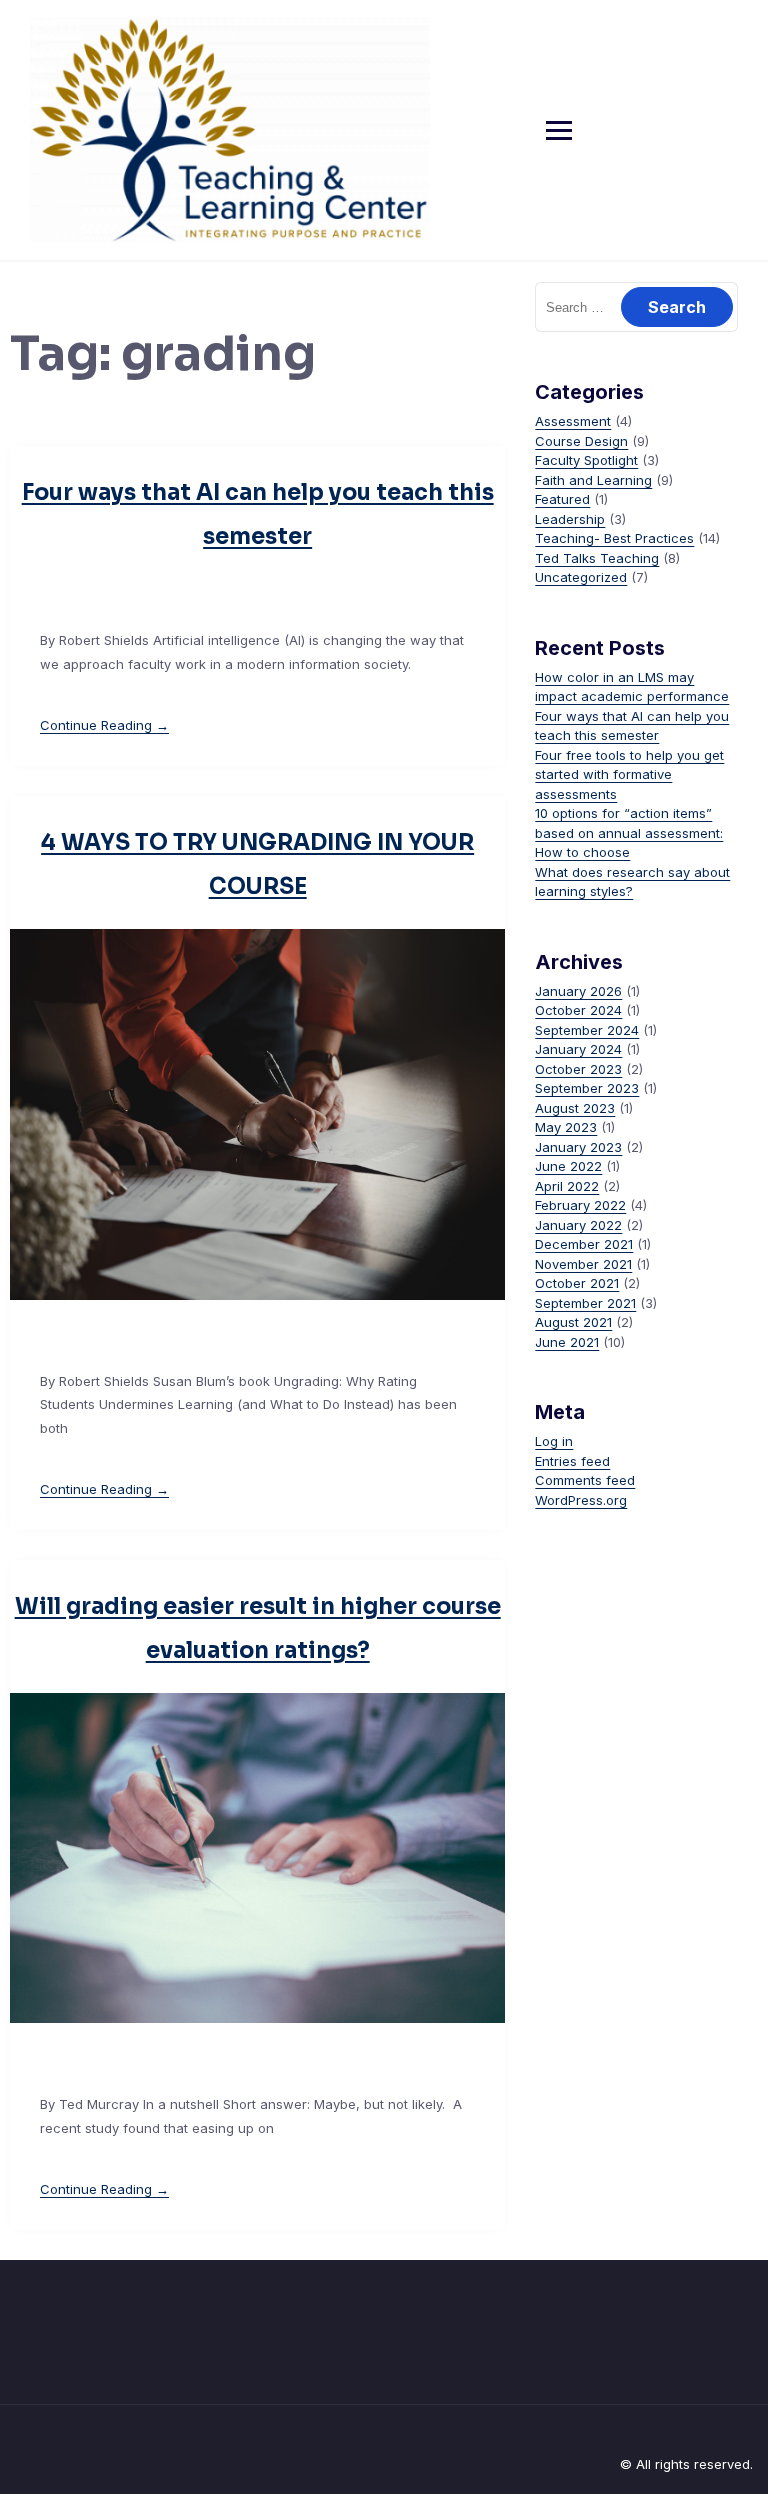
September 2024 (587, 1030)
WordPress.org (581, 1500)
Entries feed (572, 1461)
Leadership (570, 519)
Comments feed (585, 1480)
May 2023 (566, 1127)
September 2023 (587, 1088)
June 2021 (567, 1342)
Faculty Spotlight (586, 460)
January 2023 (578, 1147)
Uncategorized (581, 577)
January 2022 (578, 1225)
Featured (562, 499)
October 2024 (578, 1010)
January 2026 (578, 991)
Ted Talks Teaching (597, 558)
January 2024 (578, 1049)
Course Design (581, 441)
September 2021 (585, 1303)
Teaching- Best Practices (614, 538)
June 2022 (568, 1166)
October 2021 (577, 1283)
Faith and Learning (593, 480)
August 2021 (573, 1322)
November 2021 (583, 1264)
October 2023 (578, 1069)
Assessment (573, 421)
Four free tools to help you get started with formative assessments (629, 774)
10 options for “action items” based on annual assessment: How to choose (629, 832)
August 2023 (575, 1108)
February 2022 (580, 1205)
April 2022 (567, 1186)
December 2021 (584, 1244)
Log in (554, 1441)
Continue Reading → (104, 725)
